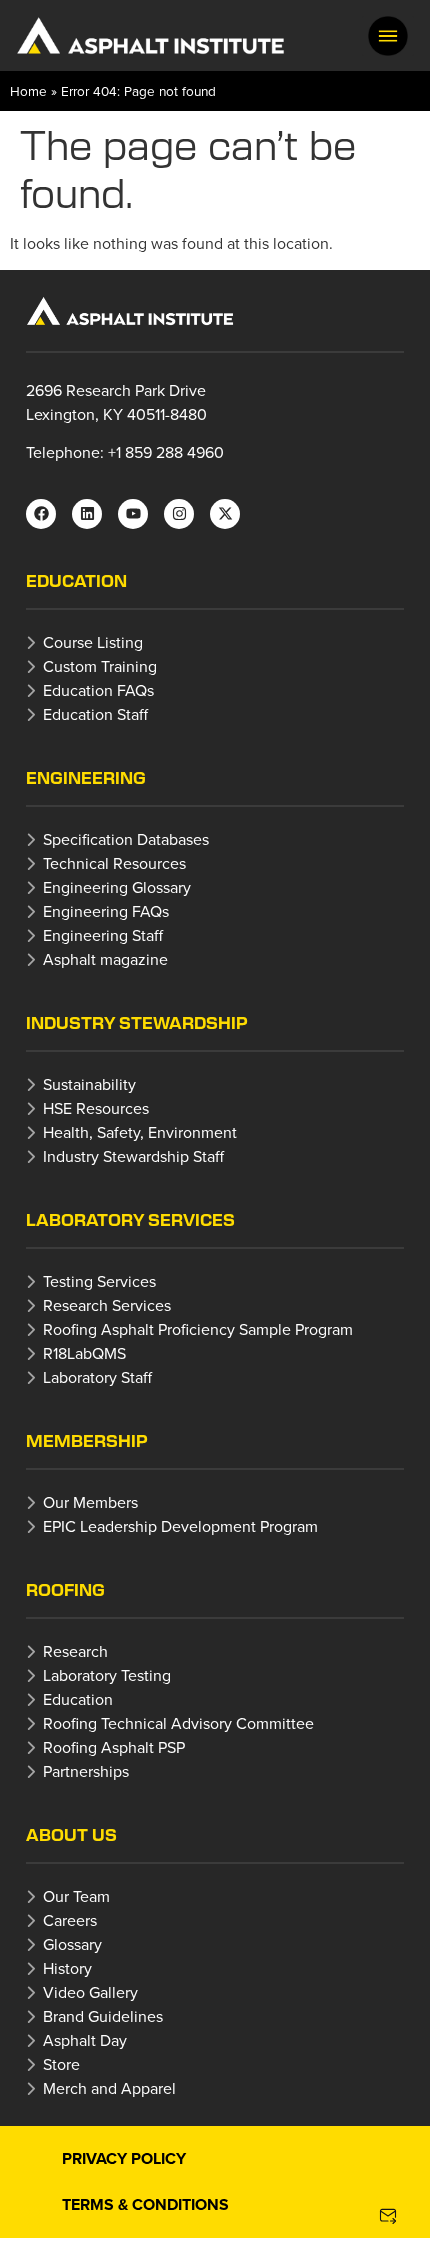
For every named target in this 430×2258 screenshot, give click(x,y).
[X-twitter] (225, 514)
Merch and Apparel (109, 2088)
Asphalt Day (85, 2040)
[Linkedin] (87, 514)
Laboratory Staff (97, 1377)
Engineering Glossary (117, 887)
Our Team (76, 1896)
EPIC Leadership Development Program (180, 1526)
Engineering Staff (103, 935)
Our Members (90, 1502)
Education (76, 580)
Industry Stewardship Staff (133, 1156)
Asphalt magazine (105, 959)
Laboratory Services (130, 1219)
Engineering (86, 777)
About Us (71, 1834)
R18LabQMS (84, 1353)
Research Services (107, 1305)
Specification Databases (126, 839)
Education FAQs (98, 690)
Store (61, 2064)
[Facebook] (41, 514)
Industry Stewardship (137, 1022)
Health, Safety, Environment (140, 1132)
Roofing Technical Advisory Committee (178, 1723)
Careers (70, 1920)
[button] (388, 36)
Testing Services (99, 1281)
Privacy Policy (124, 2158)
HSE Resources (96, 1108)
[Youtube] (133, 514)
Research (75, 1651)
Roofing (65, 1589)
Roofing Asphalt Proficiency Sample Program (198, 1329)
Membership (87, 1440)
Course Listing (93, 642)
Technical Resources (114, 863)
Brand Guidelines (103, 2016)
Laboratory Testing (107, 1675)
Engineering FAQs (106, 911)
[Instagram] (179, 514)
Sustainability (89, 1084)
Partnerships (86, 1771)
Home (28, 90)
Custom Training (100, 666)
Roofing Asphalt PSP (114, 1747)
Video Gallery (90, 1992)
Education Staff (95, 714)
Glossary (72, 1944)
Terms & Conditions (145, 2204)
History (67, 1968)
